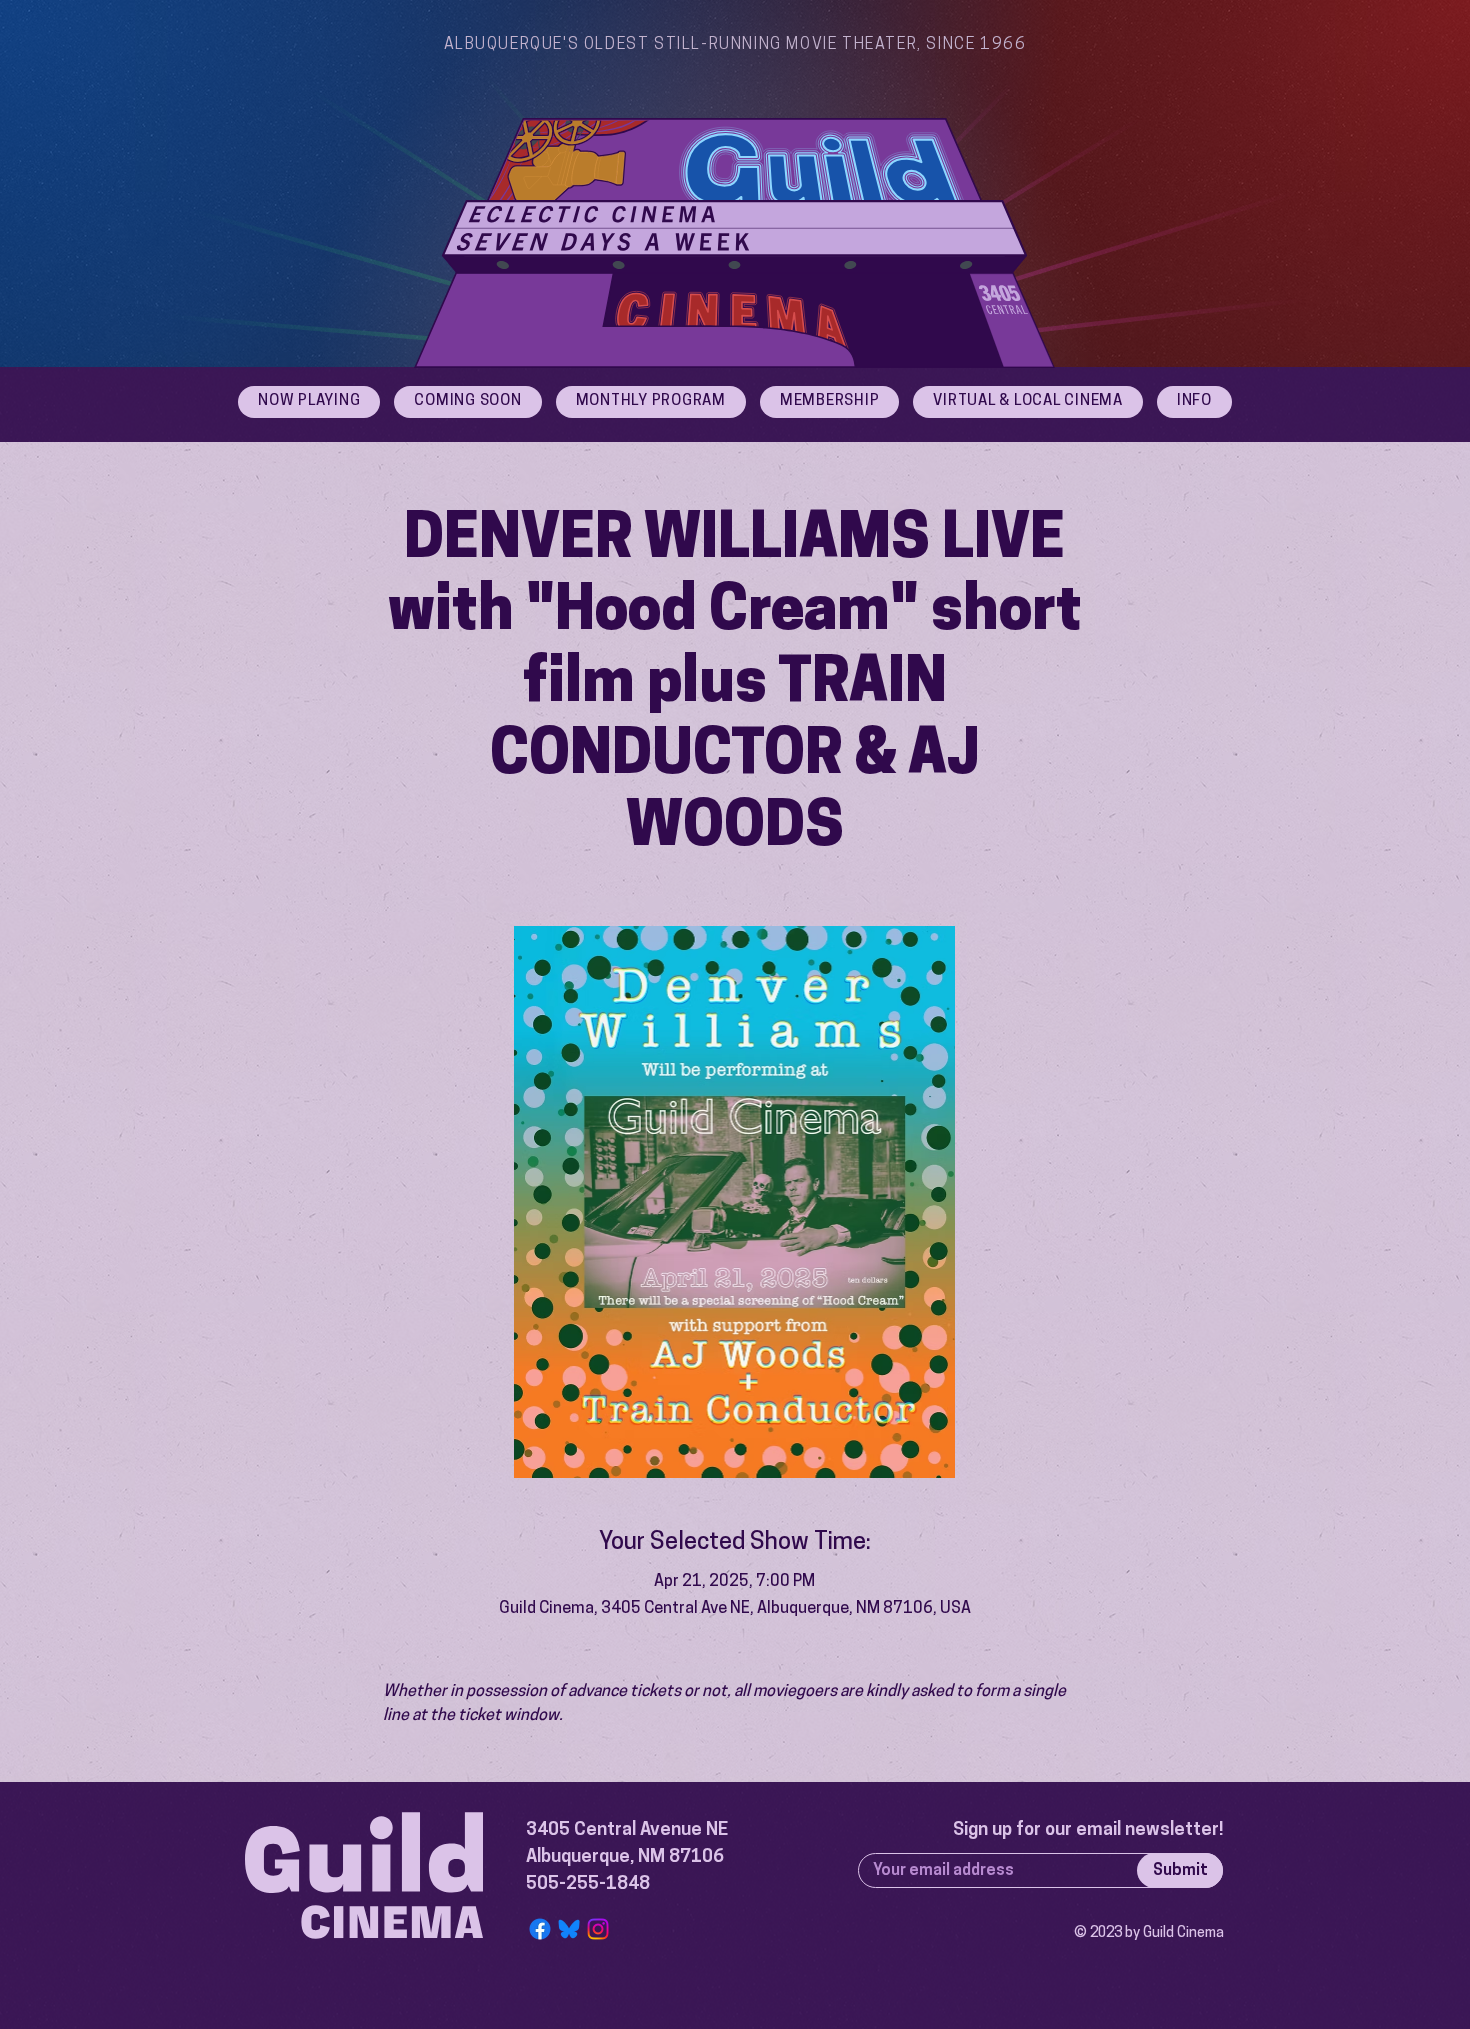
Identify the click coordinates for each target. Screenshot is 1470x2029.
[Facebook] (540, 1929)
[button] (1194, 402)
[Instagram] (598, 1929)
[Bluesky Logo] (569, 1929)
